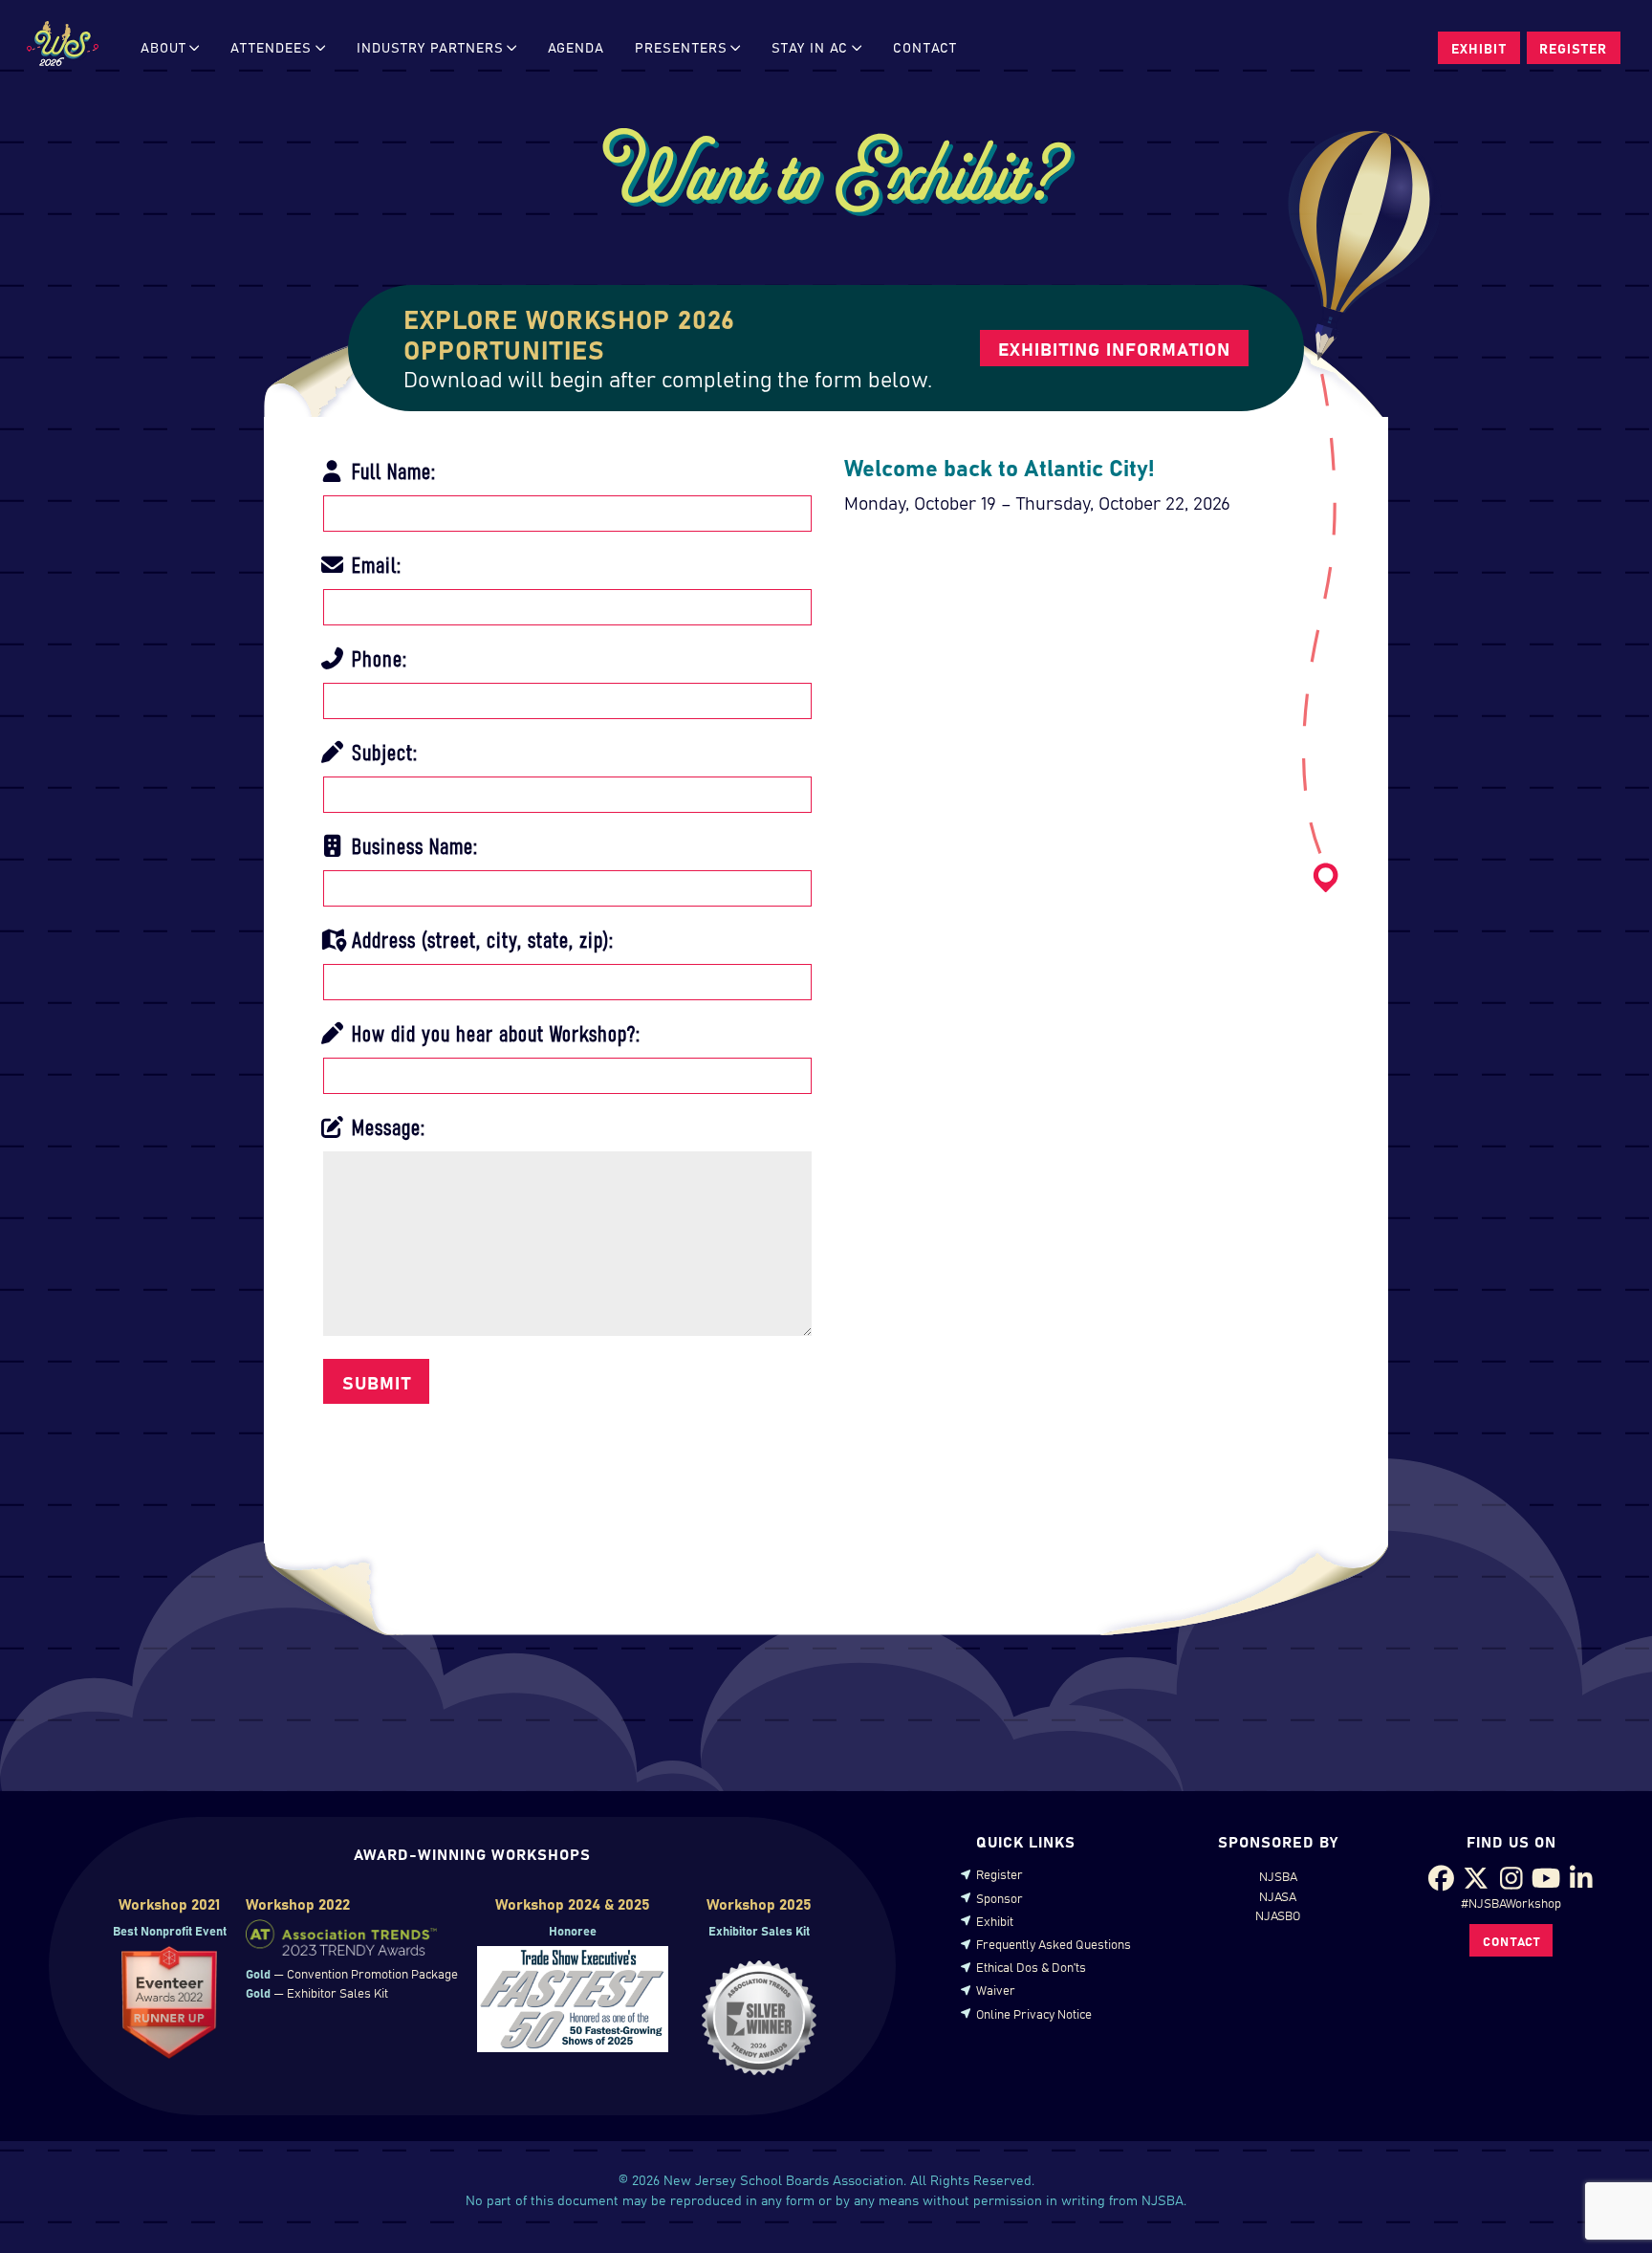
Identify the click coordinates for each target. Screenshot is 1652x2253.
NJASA (1278, 1895)
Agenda (576, 47)
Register (1000, 1873)
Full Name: (391, 470)
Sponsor (1000, 1897)
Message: (386, 1126)
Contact (925, 47)
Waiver (996, 1989)
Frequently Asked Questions (1054, 1943)
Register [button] (1573, 48)
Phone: (377, 657)
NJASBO (1278, 1914)
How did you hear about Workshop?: (493, 1032)
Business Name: (412, 844)
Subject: (382, 751)
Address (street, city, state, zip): (480, 938)
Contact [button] (1511, 1940)
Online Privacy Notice (1034, 2013)
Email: (374, 563)
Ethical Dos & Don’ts (1031, 1966)
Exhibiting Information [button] (1114, 348)
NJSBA (1278, 1875)
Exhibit (995, 1920)
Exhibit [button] (1479, 48)
